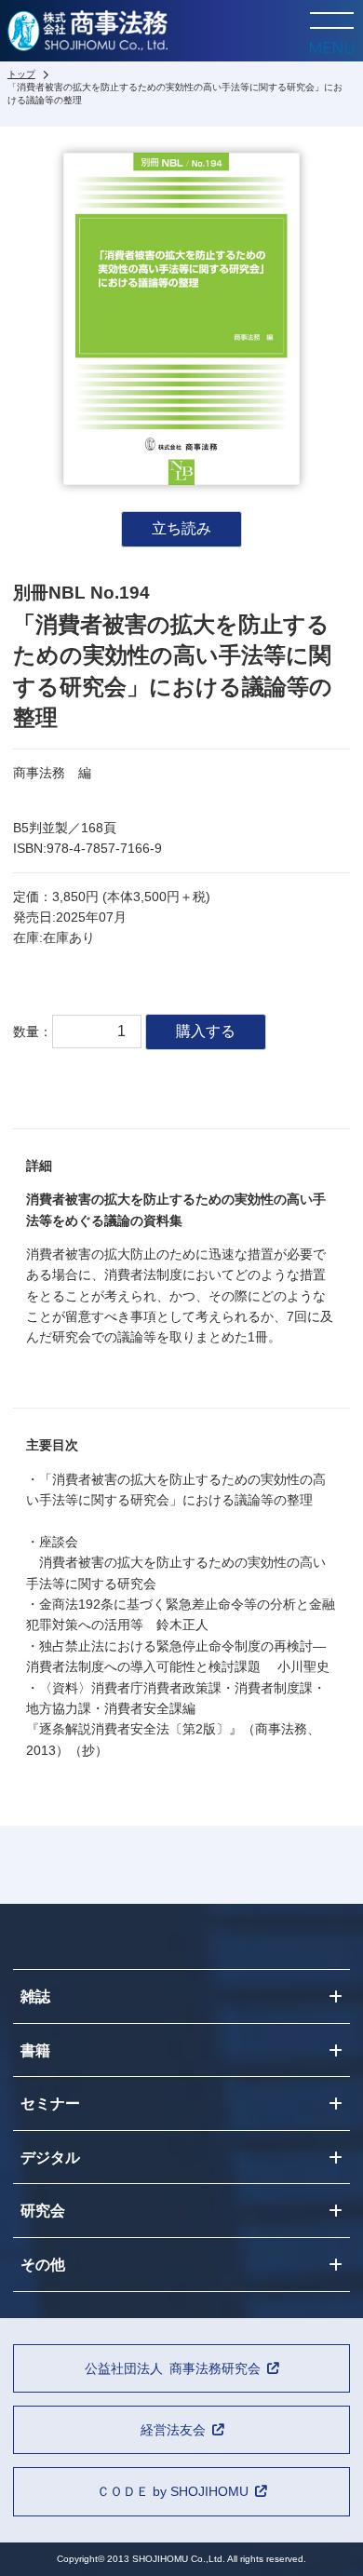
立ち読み (181, 528)
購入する (206, 1031)
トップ (21, 74)
